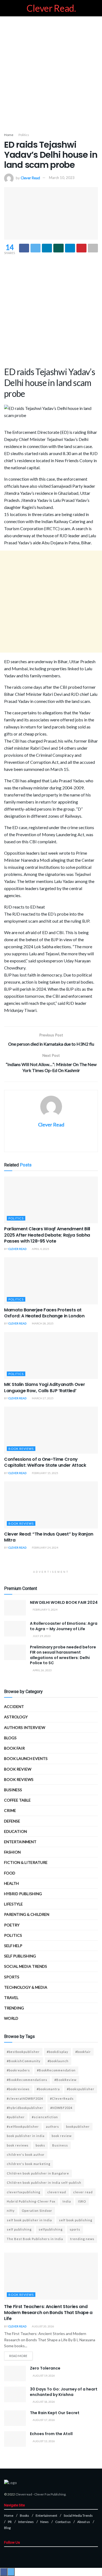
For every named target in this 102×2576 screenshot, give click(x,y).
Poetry (12, 1925)
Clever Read (30, 178)
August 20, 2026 (43, 2326)
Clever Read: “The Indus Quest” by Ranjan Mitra (49, 1537)
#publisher (16, 2117)
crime (10, 1810)
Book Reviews (21, 1449)
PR (10, 2522)
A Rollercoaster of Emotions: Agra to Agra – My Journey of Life (64, 1626)
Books (24, 2515)
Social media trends (26, 1966)
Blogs (10, 1738)
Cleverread (24, 2494)
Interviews (26, 2522)
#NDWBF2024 (61, 2108)
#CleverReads (62, 2098)
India (67, 2201)
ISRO (82, 2201)
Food (10, 1873)
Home (9, 135)
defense (12, 1821)
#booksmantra (48, 2089)
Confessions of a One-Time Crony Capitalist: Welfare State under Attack (45, 1462)
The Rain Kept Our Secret (55, 2413)
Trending (14, 2008)
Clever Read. (51, 8)
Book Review (18, 1769)
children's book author (26, 2155)
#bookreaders (18, 2070)
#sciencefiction (45, 2117)
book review (62, 2136)
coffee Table (17, 1800)
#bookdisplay (58, 2052)
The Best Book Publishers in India (35, 2239)
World (11, 2018)
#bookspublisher (81, 2089)
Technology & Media (26, 1987)
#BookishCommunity (24, 2061)
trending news (82, 2239)
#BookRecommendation (56, 2070)
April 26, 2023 (42, 1670)
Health (11, 1883)
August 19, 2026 (44, 2376)
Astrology (16, 1717)
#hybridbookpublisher (25, 2108)
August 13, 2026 (44, 2441)
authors (52, 2126)
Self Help (13, 1946)
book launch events (26, 1758)
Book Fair (14, 1748)
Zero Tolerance (45, 2368)
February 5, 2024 (45, 1610)
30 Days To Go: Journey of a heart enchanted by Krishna (64, 2392)
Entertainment (20, 1842)
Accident (14, 1706)
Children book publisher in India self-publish (44, 2183)
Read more (18, 2356)
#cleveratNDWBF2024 (25, 2098)
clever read (83, 2192)
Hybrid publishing (23, 1894)
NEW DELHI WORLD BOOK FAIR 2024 (64, 1602)
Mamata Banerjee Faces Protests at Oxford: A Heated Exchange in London (44, 1313)
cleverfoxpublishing (24, 2192)
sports (75, 2229)
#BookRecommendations (27, 2080)
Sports (12, 1977)
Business (13, 1790)
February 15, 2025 (45, 1473)
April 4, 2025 (40, 1249)
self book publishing (76, 2220)
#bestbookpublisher (23, 2052)
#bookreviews (18, 2089)
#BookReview (65, 2080)
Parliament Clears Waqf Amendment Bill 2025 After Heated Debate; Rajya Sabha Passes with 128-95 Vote (47, 1235)
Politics (24, 135)
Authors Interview (25, 1727)
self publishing (20, 1956)
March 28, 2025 (42, 1323)
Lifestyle (13, 1904)
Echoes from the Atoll (51, 2434)
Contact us (63, 2522)
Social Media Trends (78, 2515)
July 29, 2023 (41, 1636)
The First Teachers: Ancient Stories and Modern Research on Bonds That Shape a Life (48, 2313)
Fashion (12, 1852)
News (44, 2522)
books (40, 2145)
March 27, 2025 (42, 1398)
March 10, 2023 (62, 178)
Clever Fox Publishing (50, 2494)
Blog (7, 2528)
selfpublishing (51, 2229)
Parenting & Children (27, 1914)
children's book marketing (29, 2164)
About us (84, 2522)
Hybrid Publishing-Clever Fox (31, 2201)
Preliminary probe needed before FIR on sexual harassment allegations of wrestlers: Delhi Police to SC (63, 1655)
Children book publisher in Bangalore (38, 2173)
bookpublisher (78, 2126)
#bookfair (83, 2052)
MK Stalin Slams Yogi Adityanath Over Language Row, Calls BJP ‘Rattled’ (44, 1387)
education (16, 1831)
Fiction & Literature (26, 1862)
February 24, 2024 (45, 1548)
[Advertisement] (51, 73)
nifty (11, 2211)
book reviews (18, 2145)
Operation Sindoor (37, 2211)
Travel (11, 1998)
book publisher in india (26, 2136)
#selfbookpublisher (23, 2126)
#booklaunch (58, 2061)
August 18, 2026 (44, 2402)
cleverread (57, 2192)
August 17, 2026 (44, 2420)
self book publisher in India (29, 2220)
